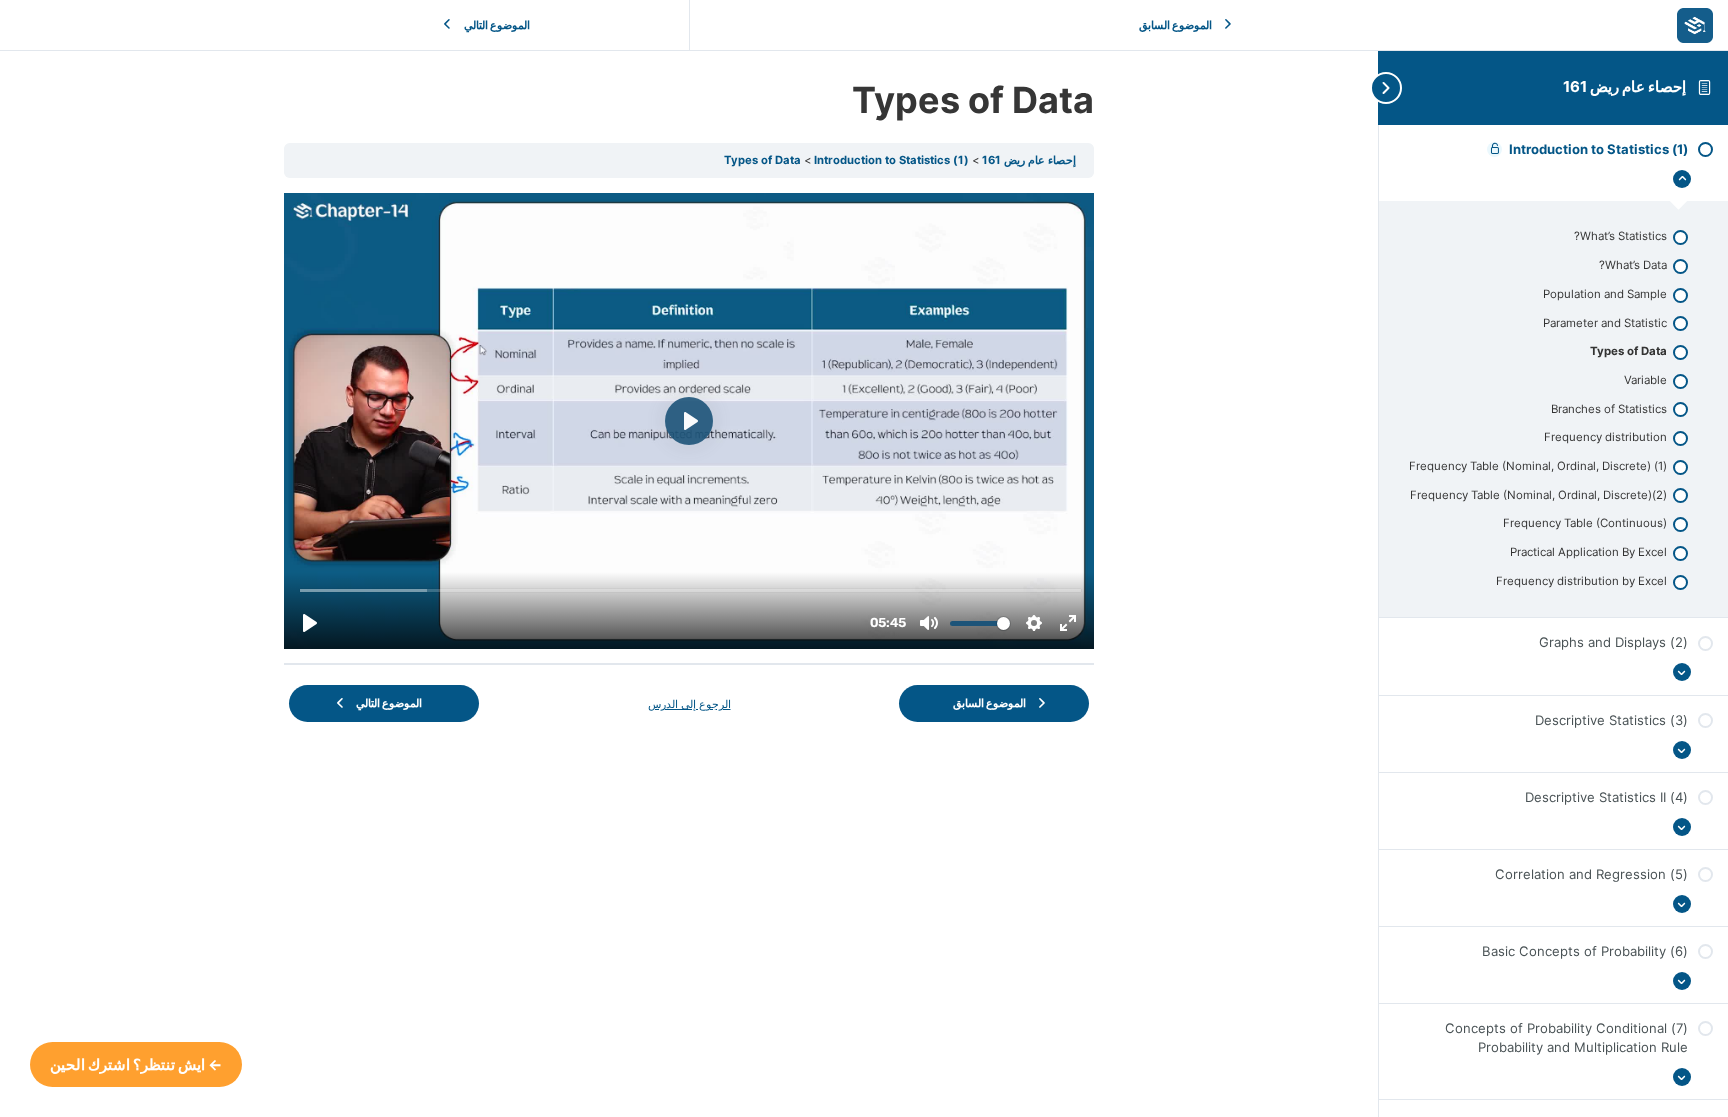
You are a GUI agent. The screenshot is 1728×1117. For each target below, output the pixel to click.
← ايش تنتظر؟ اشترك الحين (136, 1064)
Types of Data (762, 160)
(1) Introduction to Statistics (890, 160)
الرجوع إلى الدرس (689, 704)
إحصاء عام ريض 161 (1626, 86)
